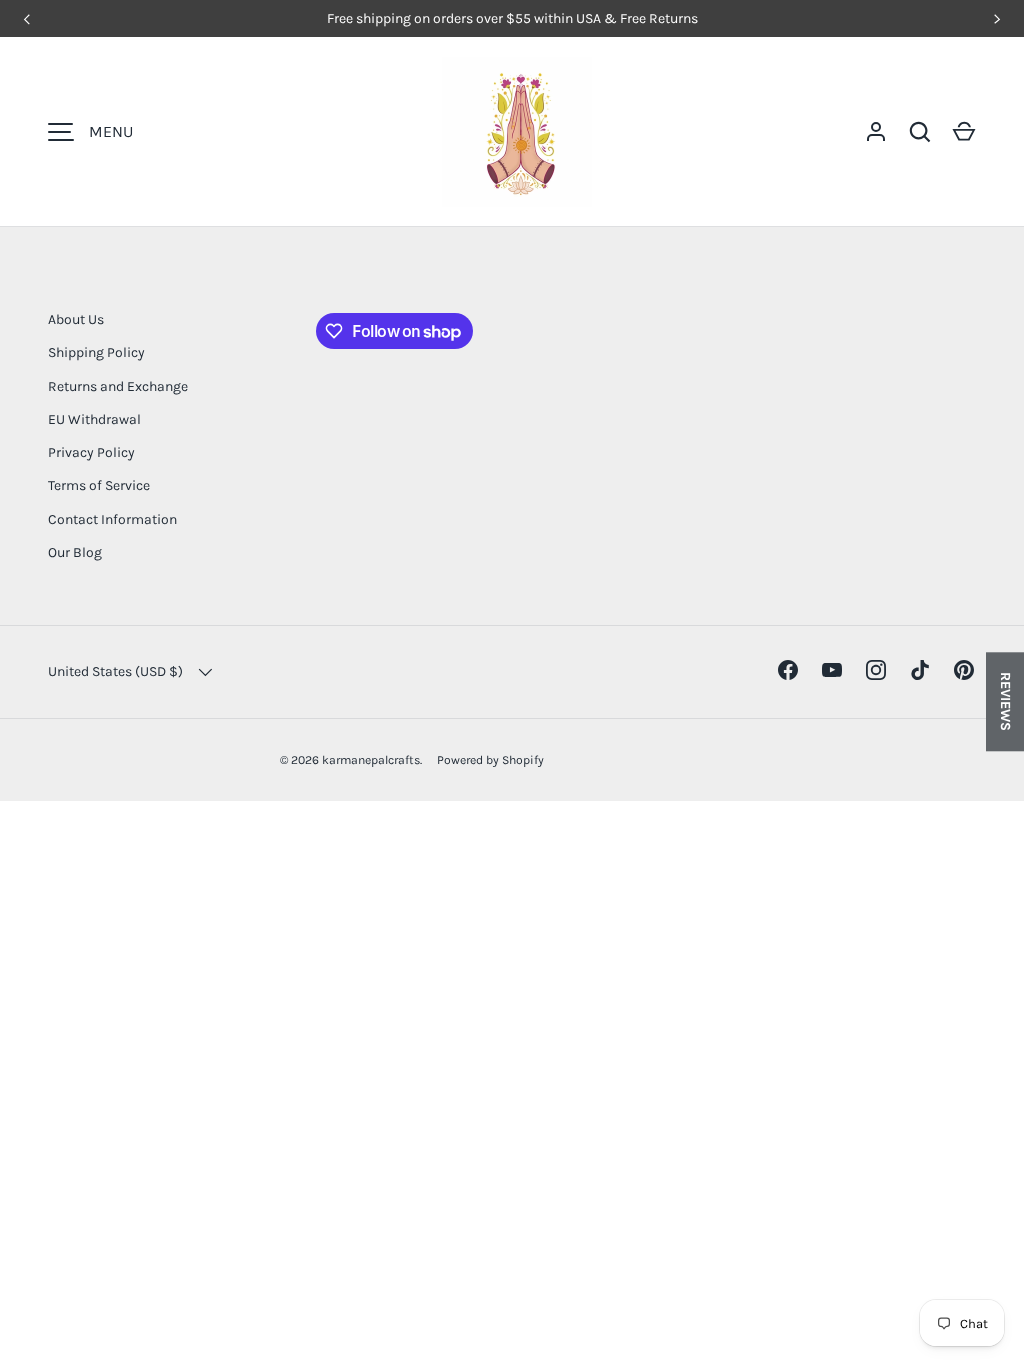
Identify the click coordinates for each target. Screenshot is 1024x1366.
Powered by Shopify (490, 760)
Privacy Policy (91, 452)
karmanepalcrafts (371, 760)
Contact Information (112, 519)
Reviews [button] (1005, 701)
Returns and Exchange (118, 386)
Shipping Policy (96, 352)
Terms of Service (99, 485)
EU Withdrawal (94, 419)
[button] (964, 132)
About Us (76, 319)
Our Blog (75, 552)
